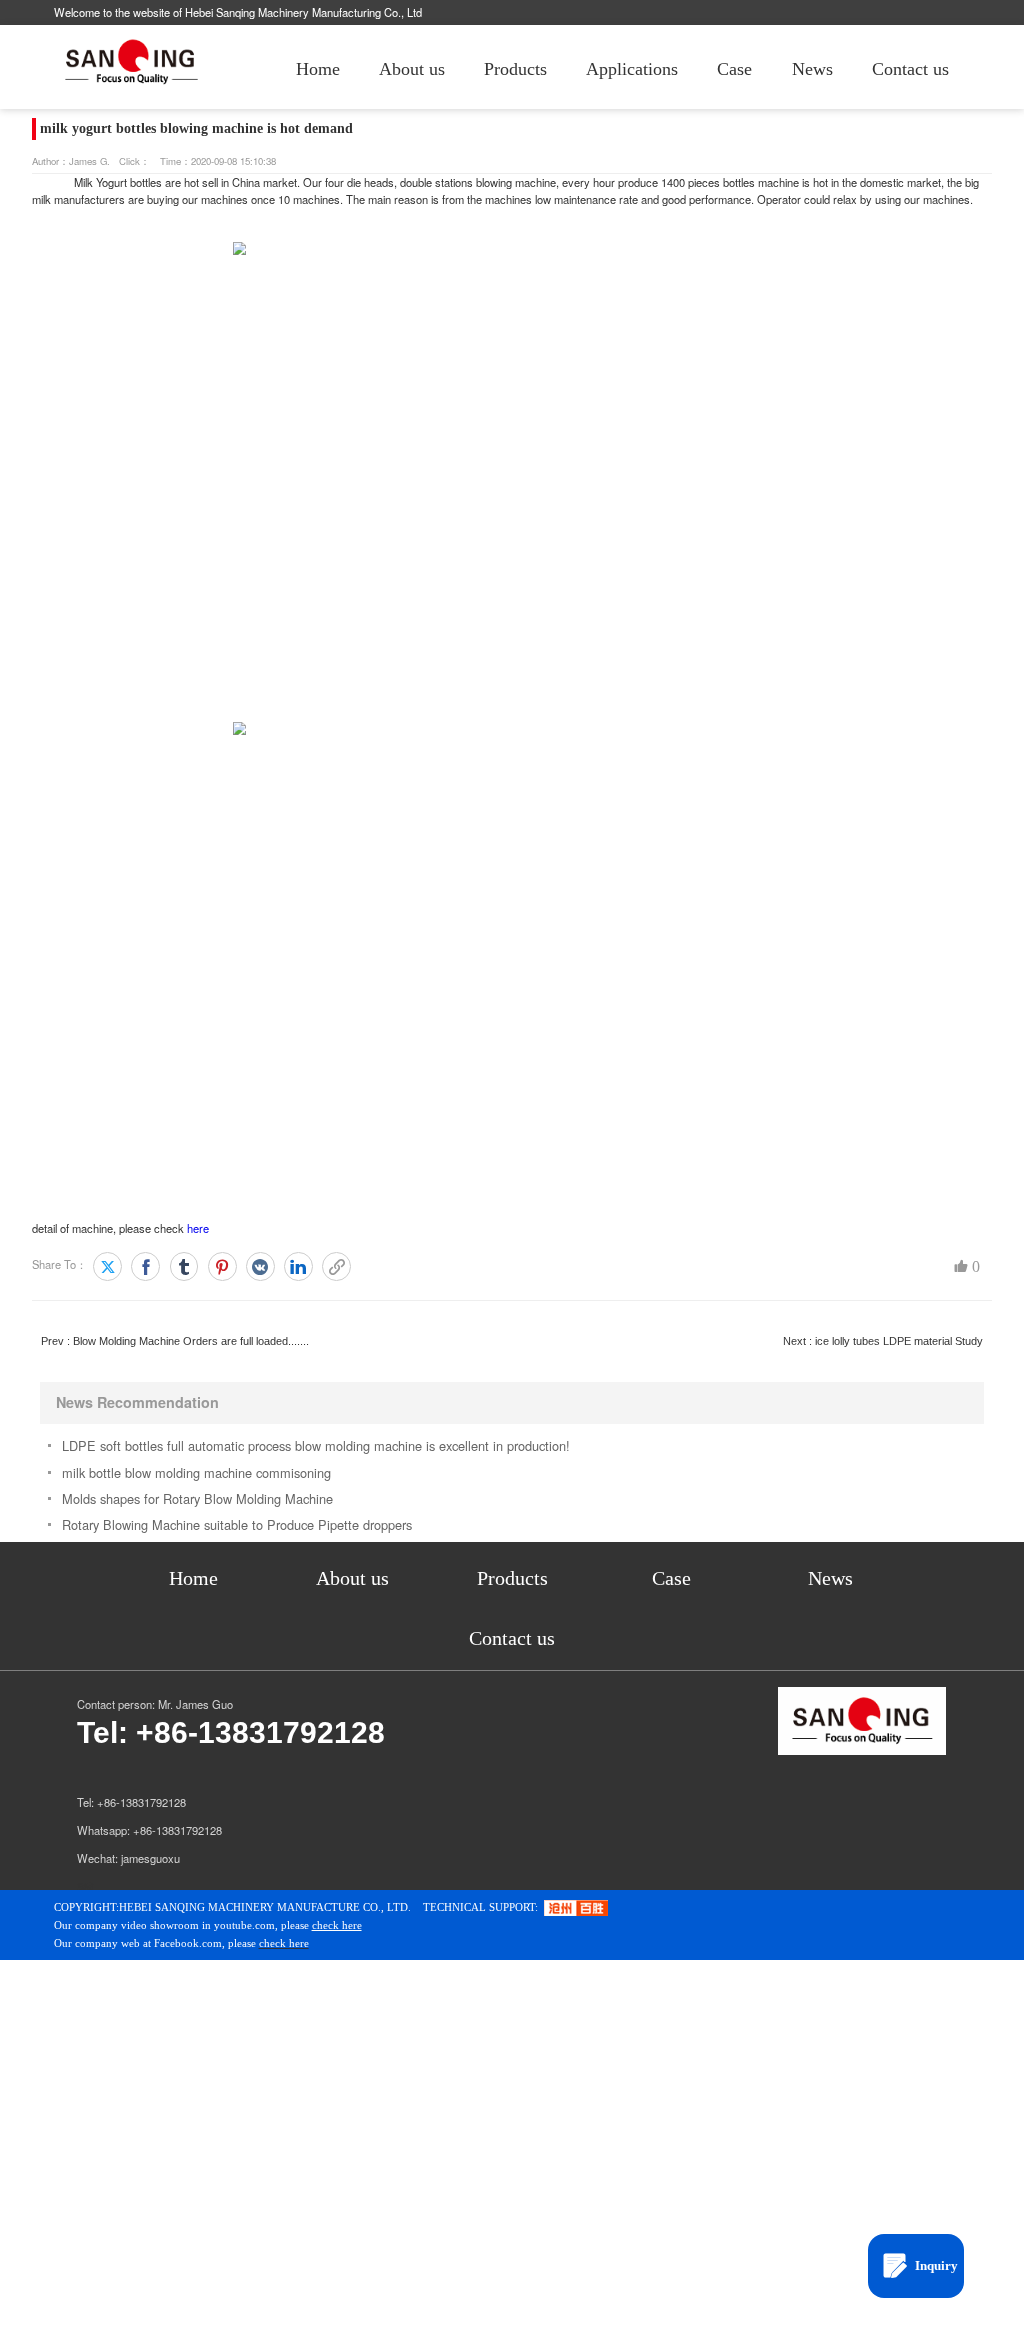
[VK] (260, 1266)
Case (734, 69)
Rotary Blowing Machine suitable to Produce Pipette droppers (237, 1524)
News (812, 69)
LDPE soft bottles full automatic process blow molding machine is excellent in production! (316, 1445)
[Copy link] (336, 1266)
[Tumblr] (184, 1266)
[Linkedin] (298, 1266)
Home (318, 69)
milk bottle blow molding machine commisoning (196, 1472)
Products (515, 69)
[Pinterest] (222, 1266)
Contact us (910, 69)
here (198, 1228)
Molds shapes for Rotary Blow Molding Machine (197, 1498)
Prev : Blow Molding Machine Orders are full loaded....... (175, 1341)
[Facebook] (145, 1266)
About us (412, 69)
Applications (632, 69)
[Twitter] (107, 1266)
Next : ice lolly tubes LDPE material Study (883, 1341)
